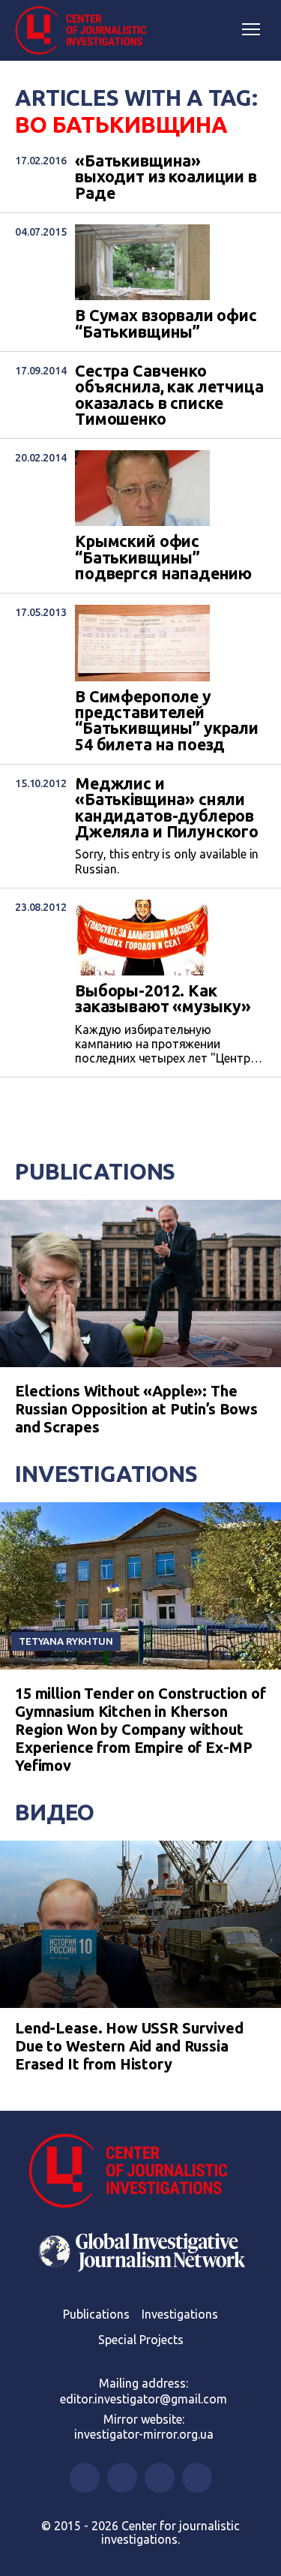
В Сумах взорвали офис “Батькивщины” (166, 324)
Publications (95, 1171)
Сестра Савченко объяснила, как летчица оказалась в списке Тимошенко (169, 395)
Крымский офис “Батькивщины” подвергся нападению (163, 558)
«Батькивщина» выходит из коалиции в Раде (166, 177)
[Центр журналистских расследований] (86, 31)
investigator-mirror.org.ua (144, 2434)
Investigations (106, 1474)
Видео (55, 1812)
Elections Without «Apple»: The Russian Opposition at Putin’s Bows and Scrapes (136, 1409)
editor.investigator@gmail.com (143, 2399)
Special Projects (141, 2340)
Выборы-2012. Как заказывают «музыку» (163, 999)
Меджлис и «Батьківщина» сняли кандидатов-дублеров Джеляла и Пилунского (167, 808)
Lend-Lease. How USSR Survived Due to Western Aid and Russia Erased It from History (129, 2046)
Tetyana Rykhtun (66, 1641)
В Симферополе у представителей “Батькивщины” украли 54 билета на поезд (167, 721)
